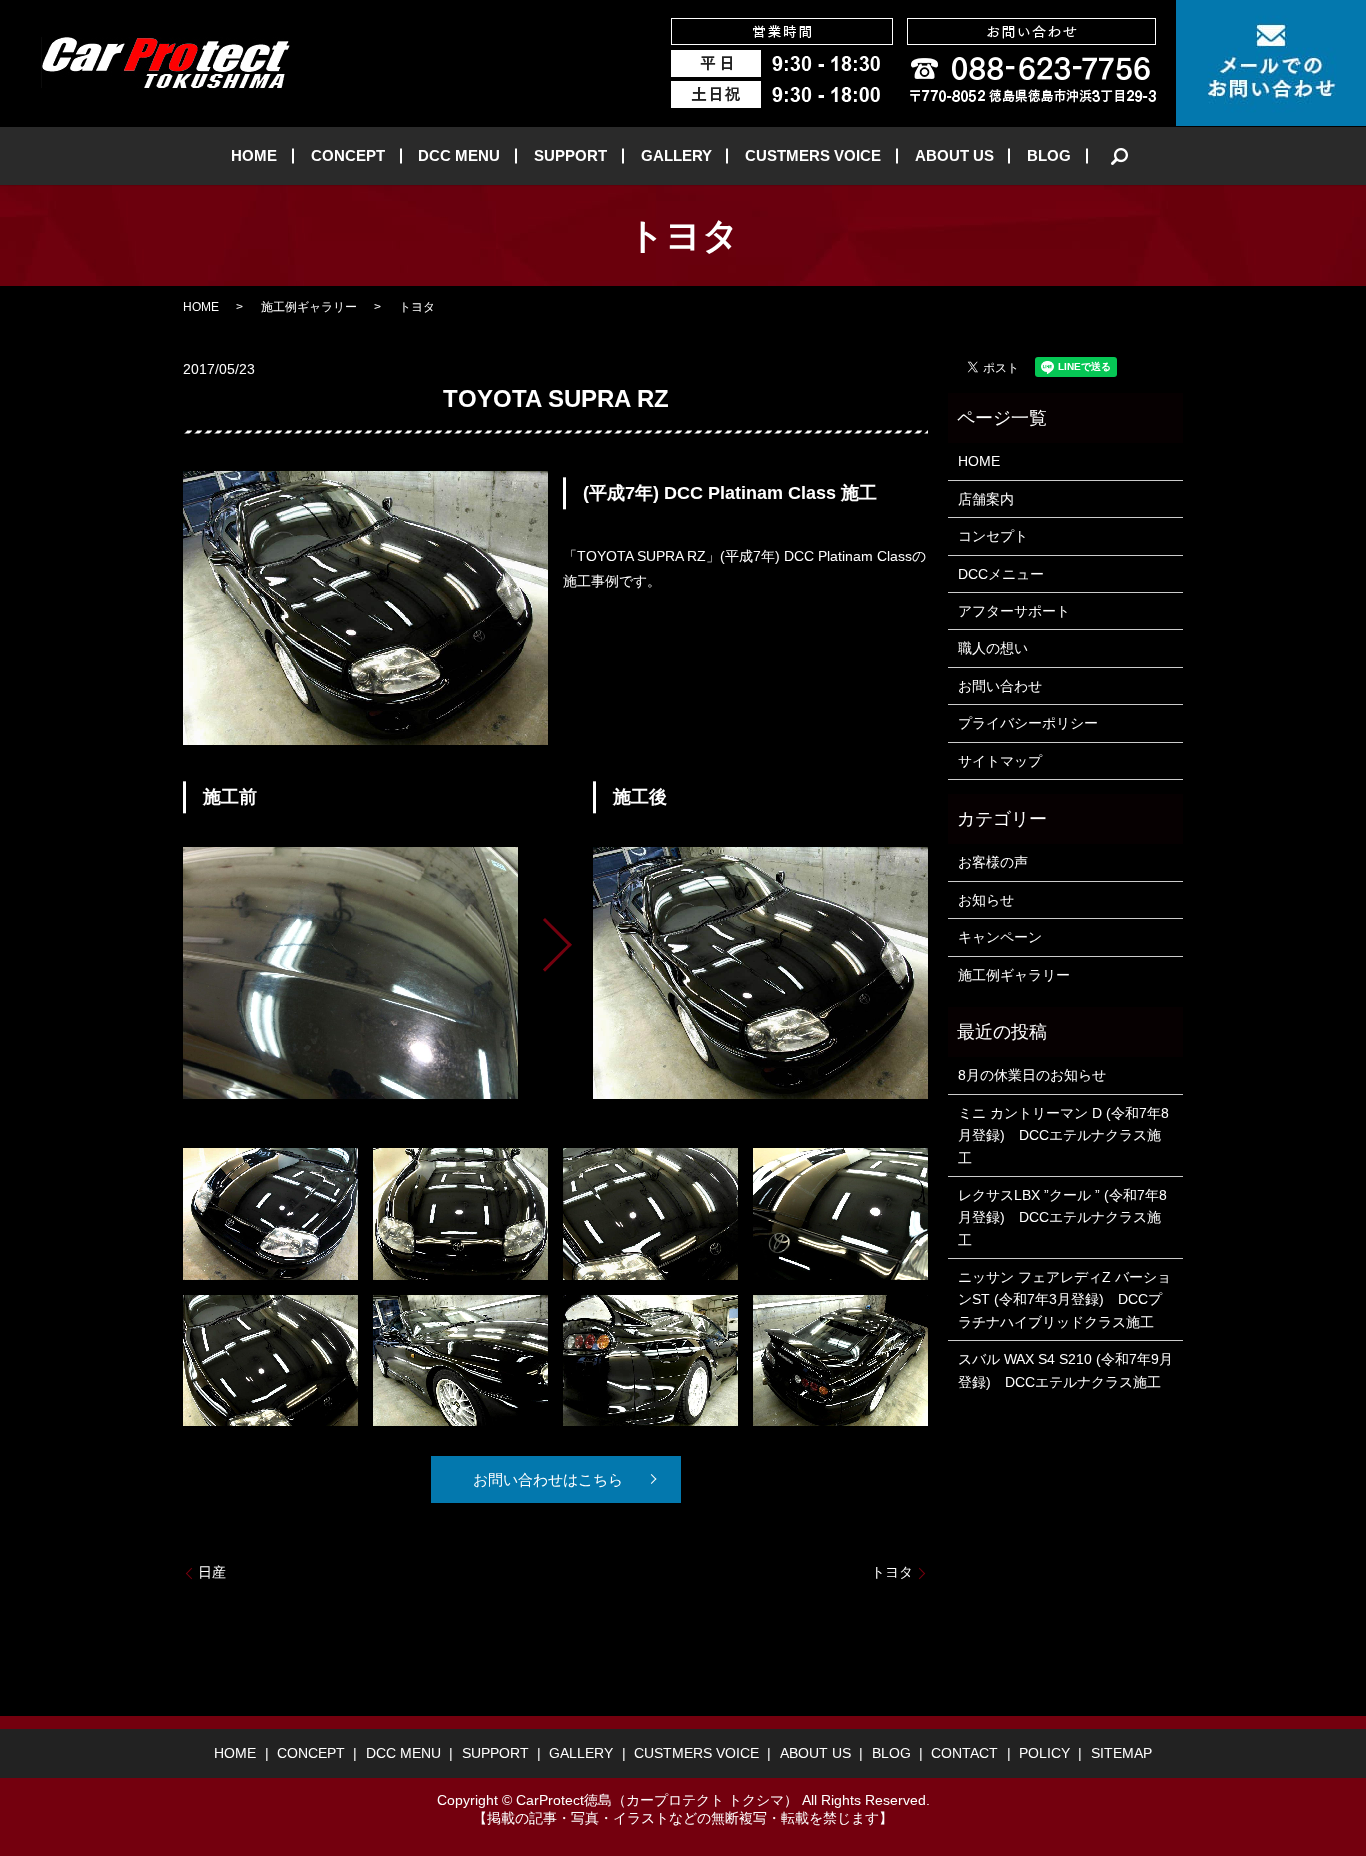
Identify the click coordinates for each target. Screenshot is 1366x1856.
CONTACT (964, 1753)
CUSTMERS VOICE (813, 155)
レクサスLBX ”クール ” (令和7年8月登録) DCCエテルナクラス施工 (1062, 1217)
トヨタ (892, 1572)
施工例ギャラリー (309, 307)
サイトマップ (1000, 761)
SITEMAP (1121, 1753)
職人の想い (993, 648)
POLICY (1044, 1753)
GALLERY (676, 155)
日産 (212, 1572)
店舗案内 (986, 499)
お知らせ (986, 900)
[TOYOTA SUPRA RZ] (270, 1213)
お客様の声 (993, 862)
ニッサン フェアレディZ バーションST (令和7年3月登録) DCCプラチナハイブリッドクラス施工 (1064, 1299)
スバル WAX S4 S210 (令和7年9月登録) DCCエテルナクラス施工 (1065, 1370)
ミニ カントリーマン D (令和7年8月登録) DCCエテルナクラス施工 (1063, 1135)
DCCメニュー (1001, 574)
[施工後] (760, 972)
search (1120, 156)
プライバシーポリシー (1028, 723)
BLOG (1049, 155)
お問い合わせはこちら (548, 1479)
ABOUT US (954, 155)
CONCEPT (348, 155)
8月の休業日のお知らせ (1032, 1075)
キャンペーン (1000, 937)
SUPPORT (570, 155)
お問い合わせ (1000, 686)
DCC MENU (459, 155)
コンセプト (993, 536)
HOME (254, 155)
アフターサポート (1014, 611)
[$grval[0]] (350, 972)
